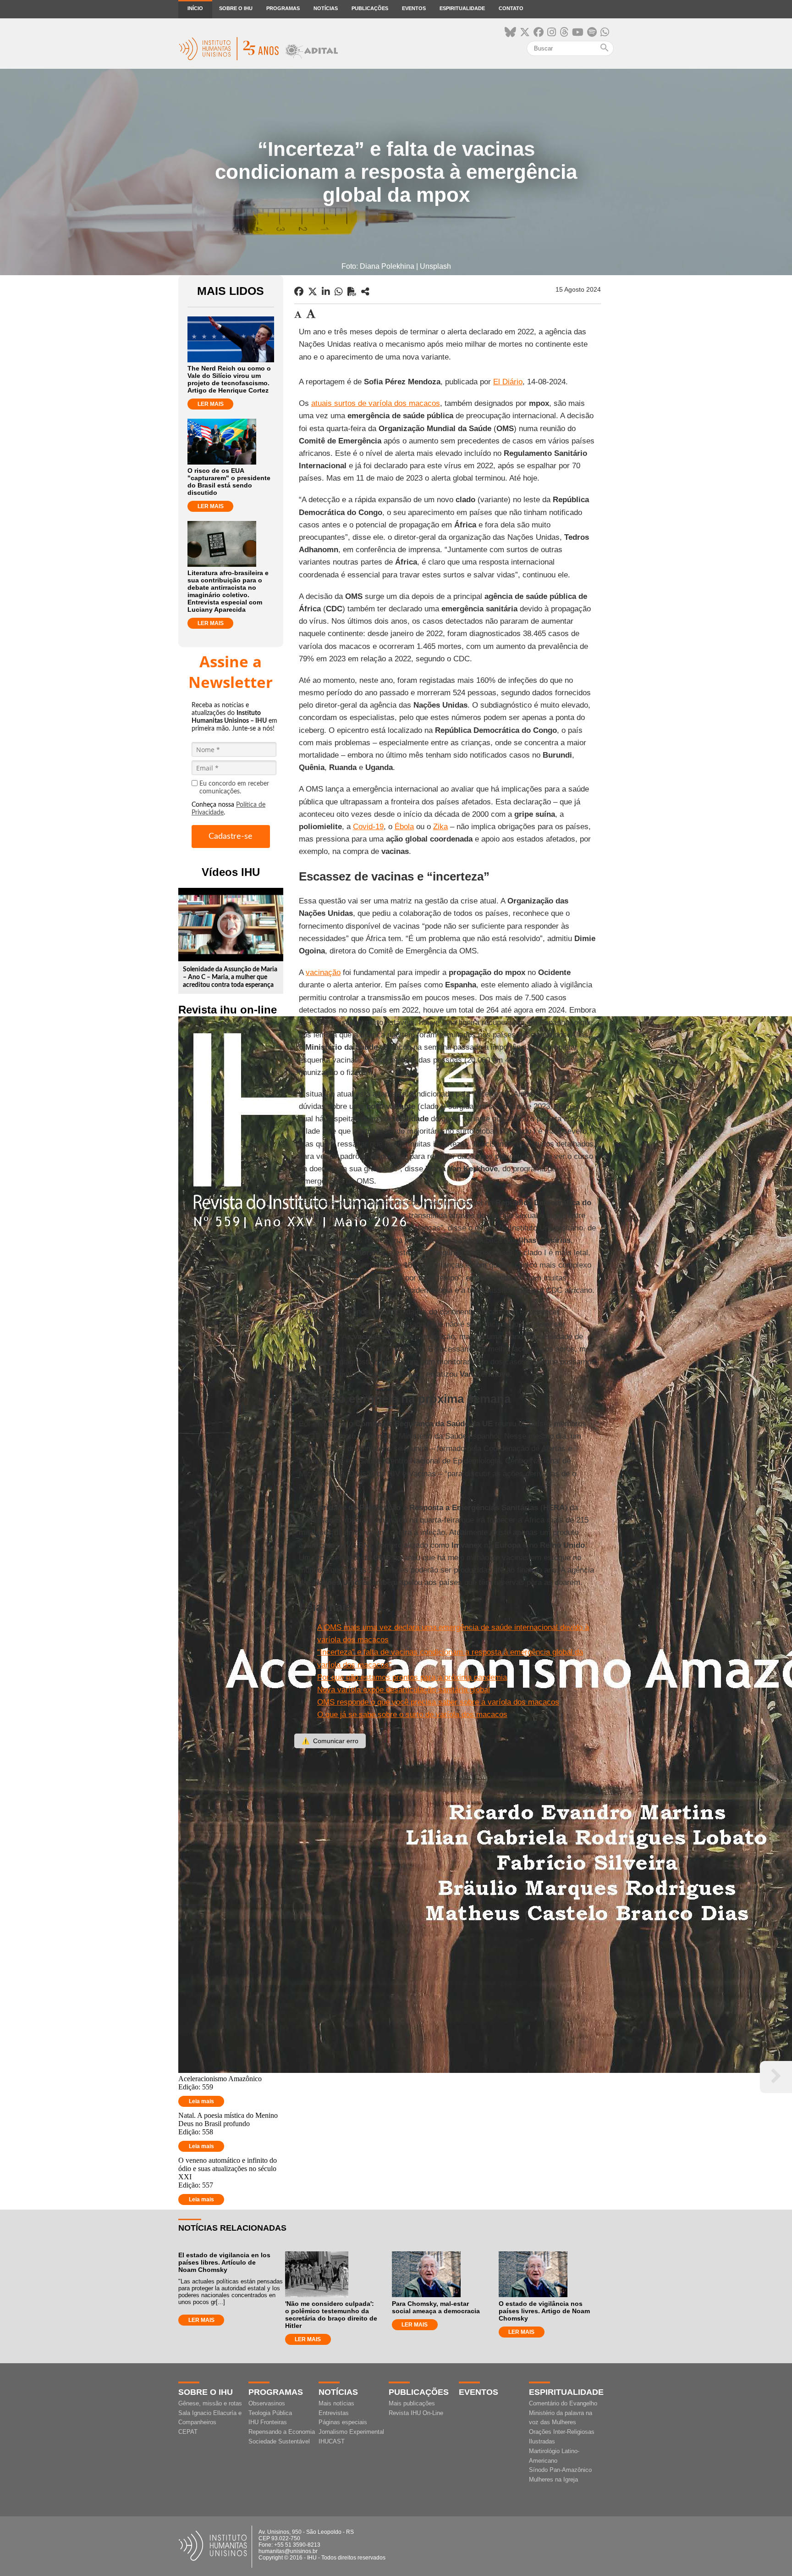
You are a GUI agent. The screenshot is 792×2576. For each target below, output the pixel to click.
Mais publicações (412, 2403)
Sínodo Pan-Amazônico (560, 2470)
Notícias (326, 8)
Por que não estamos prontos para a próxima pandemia (412, 1677)
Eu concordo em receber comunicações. (234, 788)
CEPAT (188, 2432)
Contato (511, 8)
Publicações (370, 8)
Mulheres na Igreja (553, 2479)
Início (195, 8)
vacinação (323, 972)
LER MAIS (211, 404)
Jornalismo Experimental (351, 2432)
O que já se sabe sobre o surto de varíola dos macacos (412, 1715)
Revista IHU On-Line (416, 2413)
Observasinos (267, 2403)
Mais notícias (336, 2403)
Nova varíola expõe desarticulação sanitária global (404, 1690)
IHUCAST (332, 2441)
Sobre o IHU (236, 8)
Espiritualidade (462, 8)
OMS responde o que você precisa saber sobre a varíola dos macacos (438, 1702)
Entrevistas (334, 2413)
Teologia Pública (270, 2413)
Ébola (404, 827)
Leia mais (201, 2101)
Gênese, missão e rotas (210, 2403)
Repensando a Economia (282, 2432)
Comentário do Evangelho (563, 2403)
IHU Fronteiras (268, 2422)
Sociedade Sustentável (279, 2441)
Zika (440, 827)
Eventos (414, 8)
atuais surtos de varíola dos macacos (376, 403)
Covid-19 (368, 827)
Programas (283, 8)
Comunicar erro (330, 1741)
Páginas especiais (343, 2422)
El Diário (508, 382)
